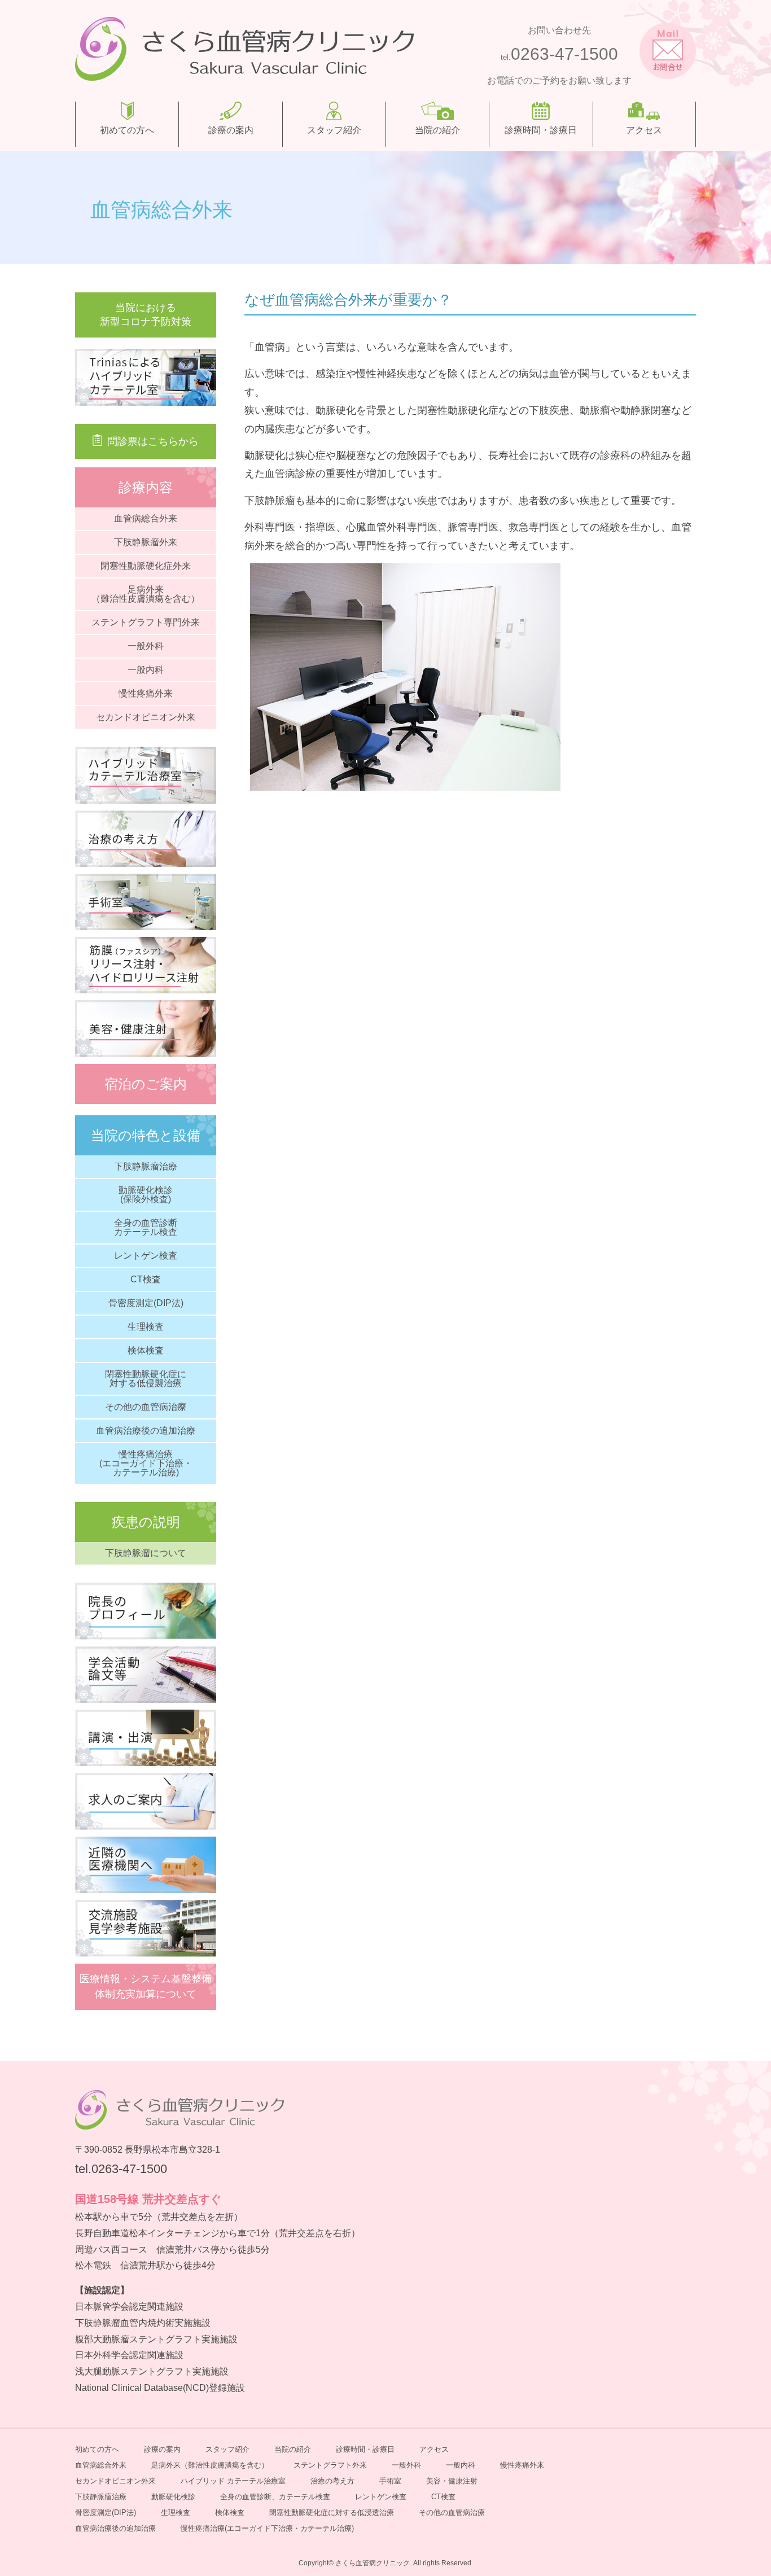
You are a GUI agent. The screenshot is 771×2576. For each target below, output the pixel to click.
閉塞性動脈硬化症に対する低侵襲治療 (146, 1379)
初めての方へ (127, 130)
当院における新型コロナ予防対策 (146, 315)
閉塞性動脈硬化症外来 (146, 566)
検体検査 (146, 1350)
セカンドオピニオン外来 (146, 717)
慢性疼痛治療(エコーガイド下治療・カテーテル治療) (146, 1463)
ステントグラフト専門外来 (146, 622)
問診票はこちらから (153, 441)
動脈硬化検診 (173, 2497)
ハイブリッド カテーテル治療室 (233, 2481)
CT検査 (146, 1279)
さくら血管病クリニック (373, 2563)
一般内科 (146, 670)
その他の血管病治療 (146, 1407)
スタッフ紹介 (334, 130)
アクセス (644, 130)
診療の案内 (231, 130)
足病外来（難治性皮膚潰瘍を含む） (146, 594)
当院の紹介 (437, 130)
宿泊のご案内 (146, 1084)
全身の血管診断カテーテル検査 (146, 1227)
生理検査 (146, 1327)
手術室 (390, 2481)
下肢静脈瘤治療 (146, 1166)
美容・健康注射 (452, 2481)
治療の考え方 (332, 2481)
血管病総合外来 (146, 518)
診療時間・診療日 (541, 130)
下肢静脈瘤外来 (146, 542)
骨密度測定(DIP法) (146, 1303)
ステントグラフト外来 (330, 2465)
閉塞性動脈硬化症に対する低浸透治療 (332, 2513)
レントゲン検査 (146, 1256)
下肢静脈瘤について (146, 1553)
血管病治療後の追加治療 (146, 1431)
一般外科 (146, 646)
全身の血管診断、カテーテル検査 (275, 2497)
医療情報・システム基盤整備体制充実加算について (146, 1986)
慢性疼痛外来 (146, 693)
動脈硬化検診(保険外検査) (146, 1195)
